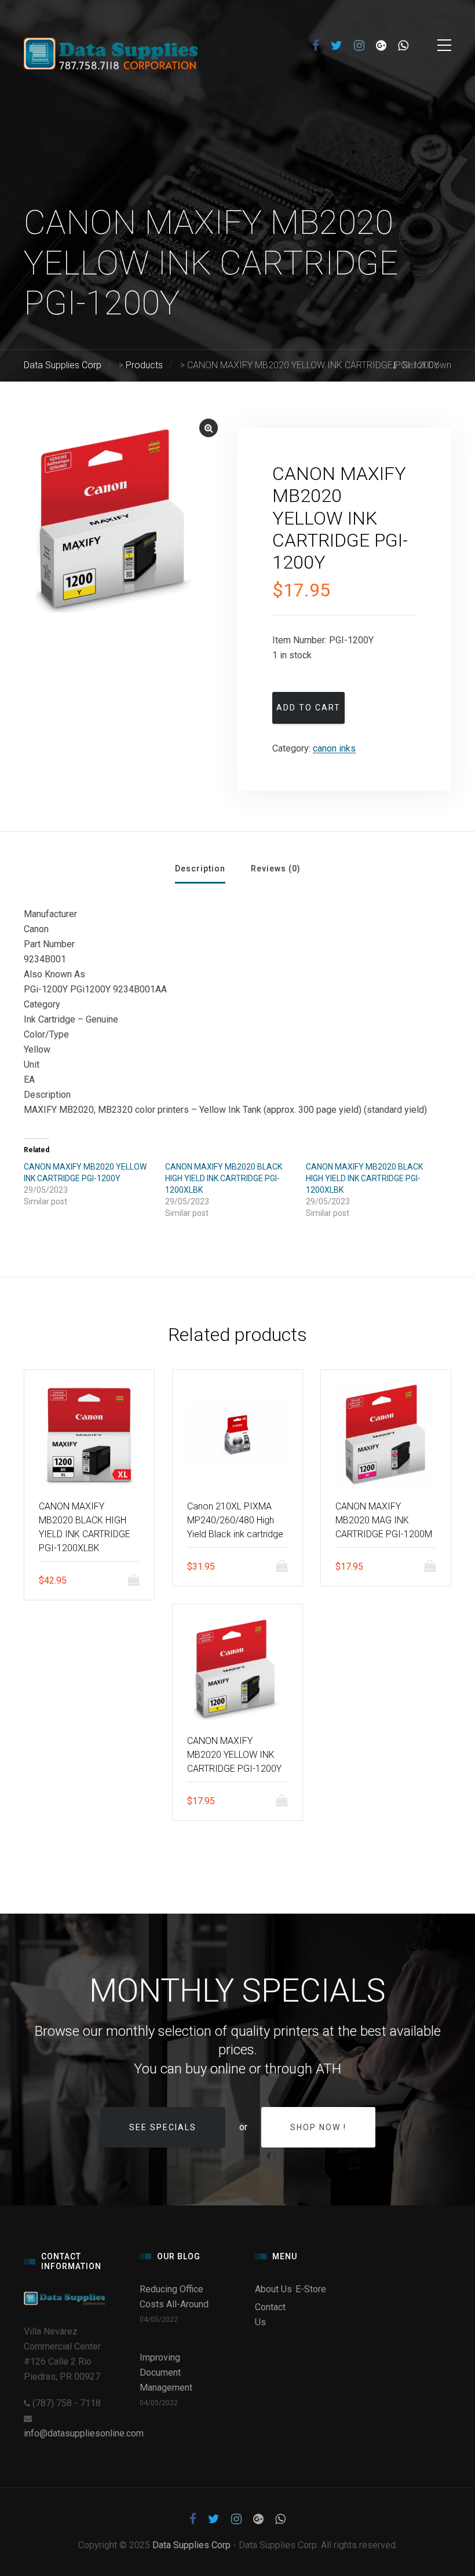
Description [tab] (200, 869)
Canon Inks (334, 748)
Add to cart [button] (137, 1580)
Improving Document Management (166, 2372)
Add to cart (308, 708)
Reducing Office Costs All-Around (176, 2297)
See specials (163, 2127)
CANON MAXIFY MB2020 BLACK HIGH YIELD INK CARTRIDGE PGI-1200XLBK (224, 1178)
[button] (209, 428)
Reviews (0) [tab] (276, 869)
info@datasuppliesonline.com (84, 2433)
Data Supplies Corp (191, 2545)
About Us (273, 2289)
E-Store (311, 2289)
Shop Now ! (318, 2127)
